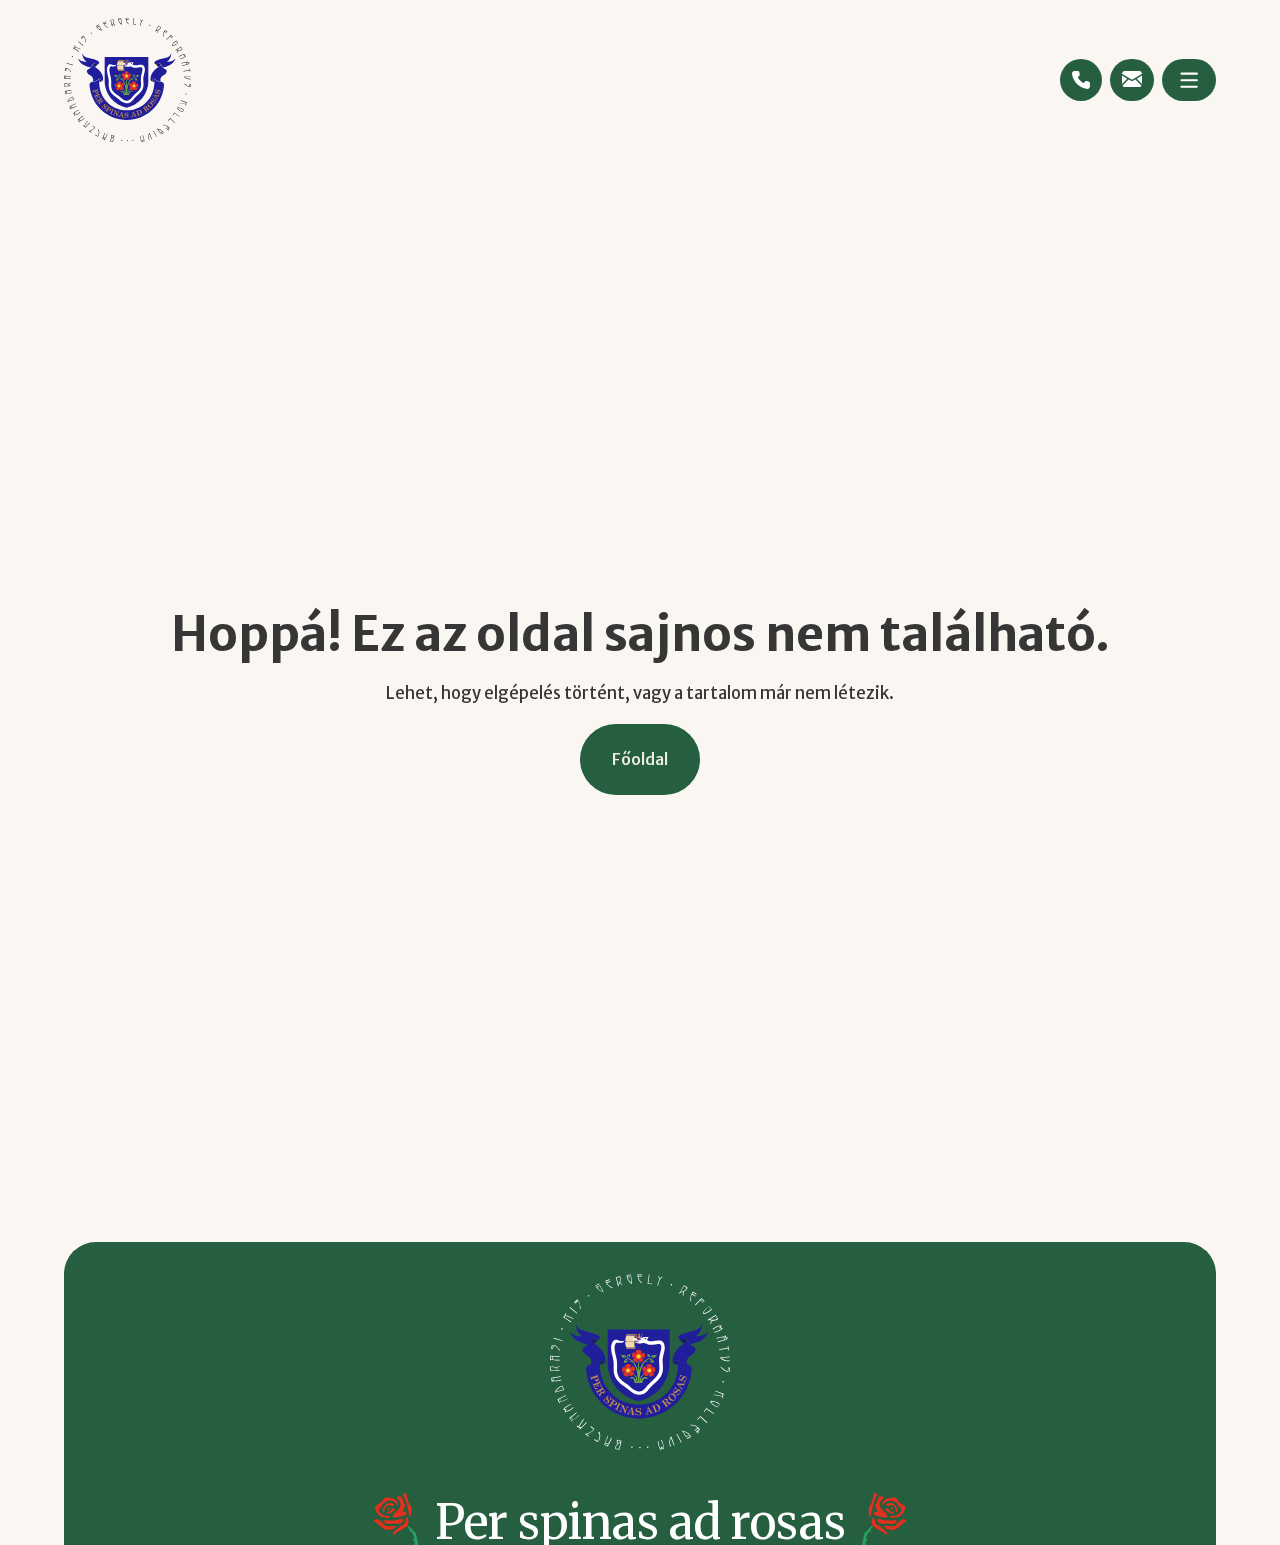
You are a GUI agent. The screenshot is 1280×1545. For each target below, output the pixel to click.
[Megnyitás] (1189, 80)
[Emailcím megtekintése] (1132, 79)
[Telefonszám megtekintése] (1081, 80)
